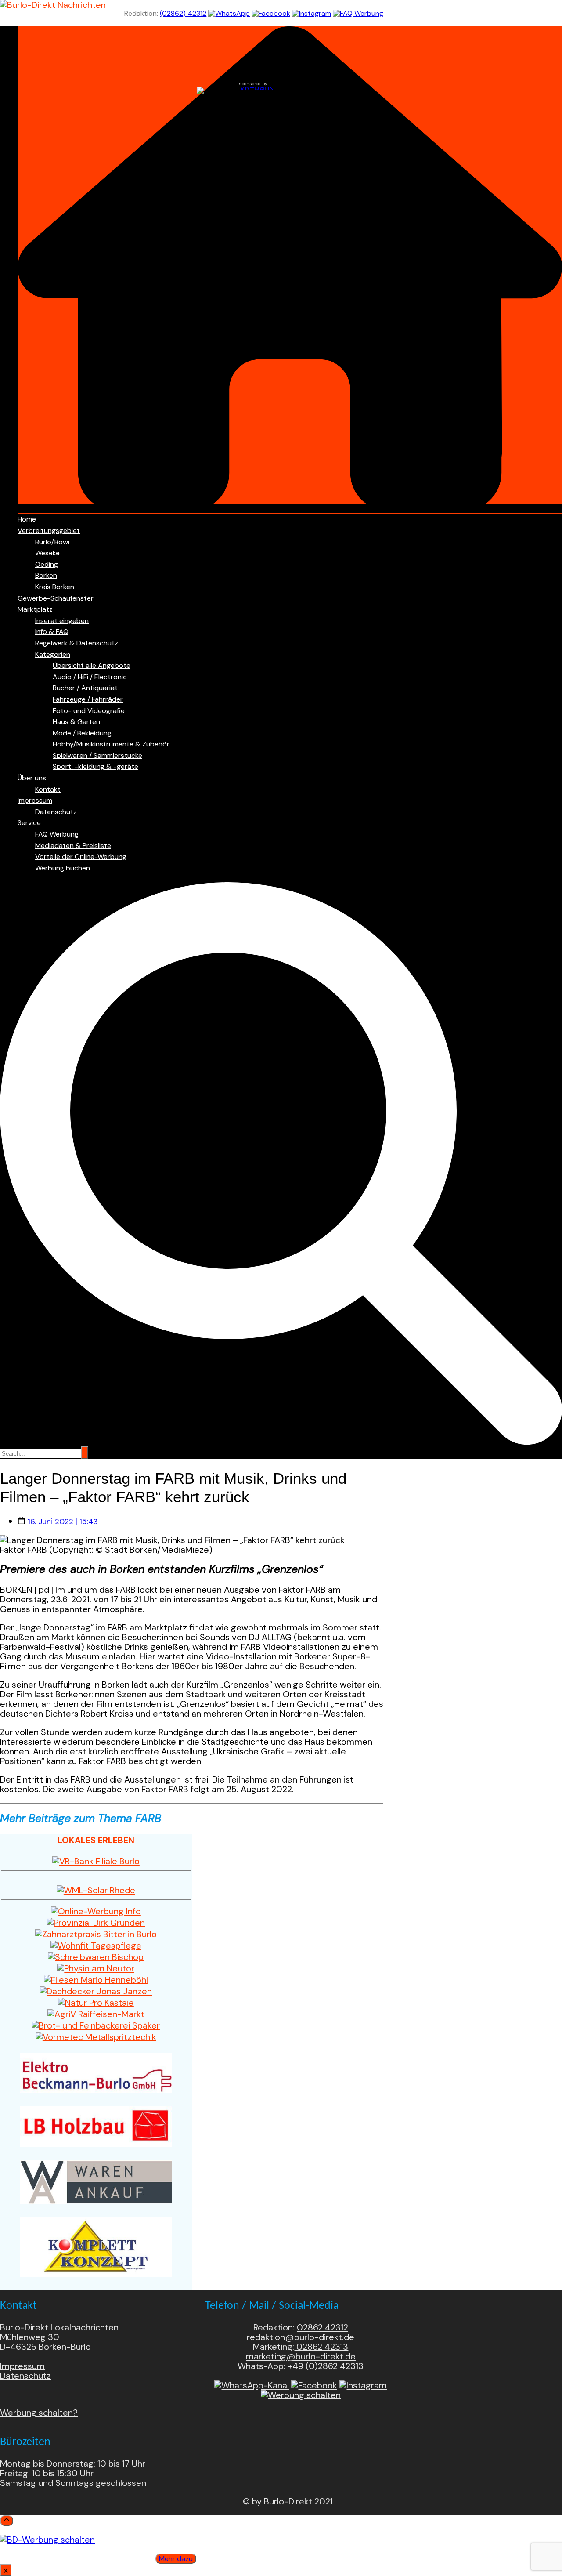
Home (27, 519)
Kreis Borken (55, 587)
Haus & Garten (76, 722)
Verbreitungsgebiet (49, 531)
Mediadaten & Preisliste (73, 846)
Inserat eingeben (62, 621)
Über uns (32, 778)
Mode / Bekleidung (82, 733)
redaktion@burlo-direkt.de (301, 2337)
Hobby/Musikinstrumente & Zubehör (111, 744)
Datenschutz (56, 812)
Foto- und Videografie (89, 711)
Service (29, 823)
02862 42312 (322, 2327)
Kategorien (53, 654)
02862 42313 (321, 2347)
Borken (46, 575)
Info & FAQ (52, 632)
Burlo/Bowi (52, 542)
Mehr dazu (176, 2559)
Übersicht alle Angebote (92, 665)
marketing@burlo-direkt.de (301, 2356)
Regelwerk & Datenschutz (77, 643)
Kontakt (48, 789)
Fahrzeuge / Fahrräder (88, 699)
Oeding (47, 564)
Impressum (35, 800)
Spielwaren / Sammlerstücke (97, 755)
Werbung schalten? (39, 2413)
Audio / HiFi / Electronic (90, 677)
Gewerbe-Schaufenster (56, 598)
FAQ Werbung (57, 834)
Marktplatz (35, 609)
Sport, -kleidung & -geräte (95, 766)
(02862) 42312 (183, 13)
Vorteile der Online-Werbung (81, 857)
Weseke (47, 553)
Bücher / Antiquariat (85, 688)
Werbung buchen (63, 868)
